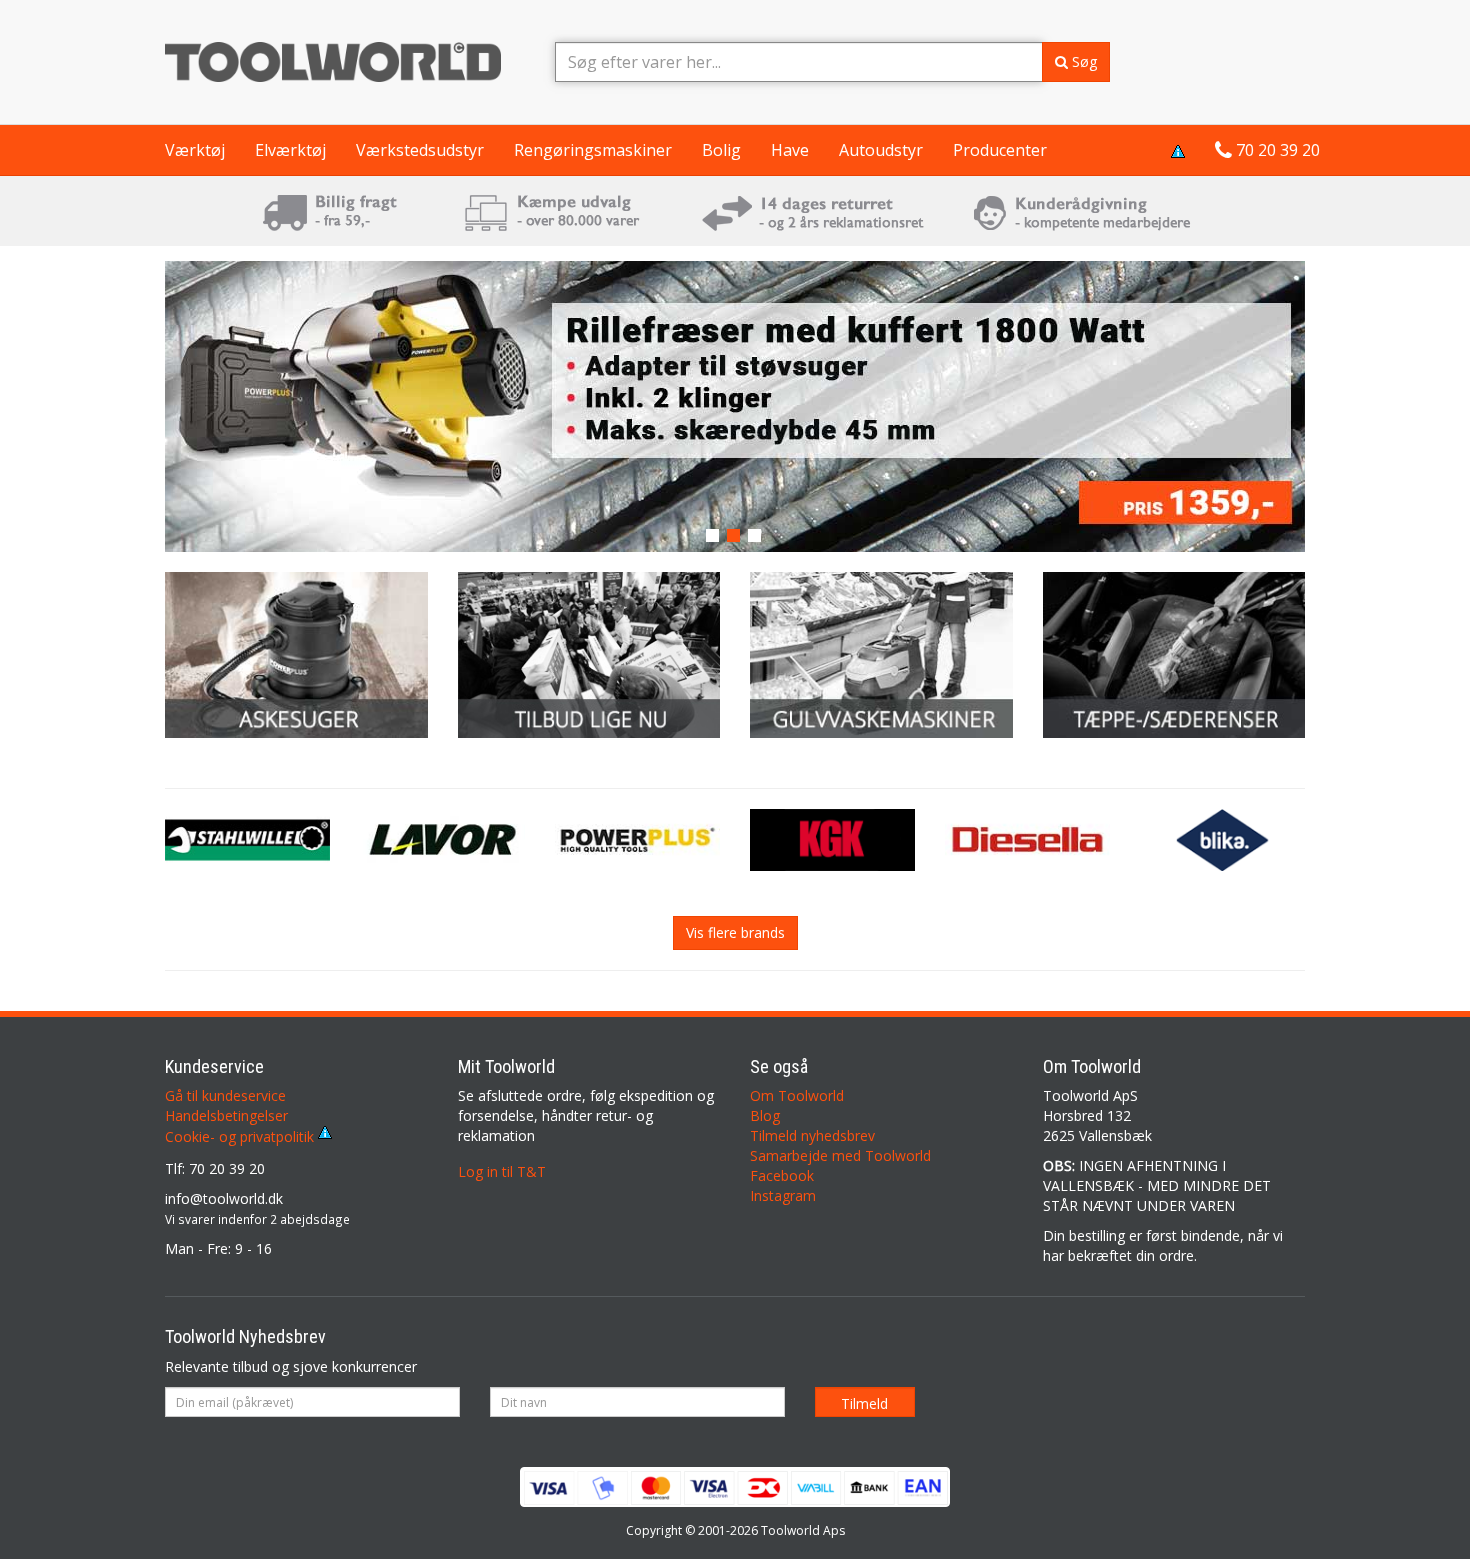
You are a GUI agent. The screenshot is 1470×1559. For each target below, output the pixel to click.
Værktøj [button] (195, 150)
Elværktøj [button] (290, 150)
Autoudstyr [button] (881, 150)
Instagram (783, 1195)
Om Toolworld (797, 1095)
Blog (765, 1115)
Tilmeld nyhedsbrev (812, 1135)
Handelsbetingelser (226, 1115)
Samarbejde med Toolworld (840, 1155)
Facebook (782, 1175)
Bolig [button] (721, 150)
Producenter (1000, 150)
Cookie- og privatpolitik (241, 1136)
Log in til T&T (502, 1171)
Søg (1082, 61)
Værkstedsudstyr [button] (420, 150)
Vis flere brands (735, 932)
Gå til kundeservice (225, 1095)
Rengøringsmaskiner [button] (593, 150)
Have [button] (790, 150)
